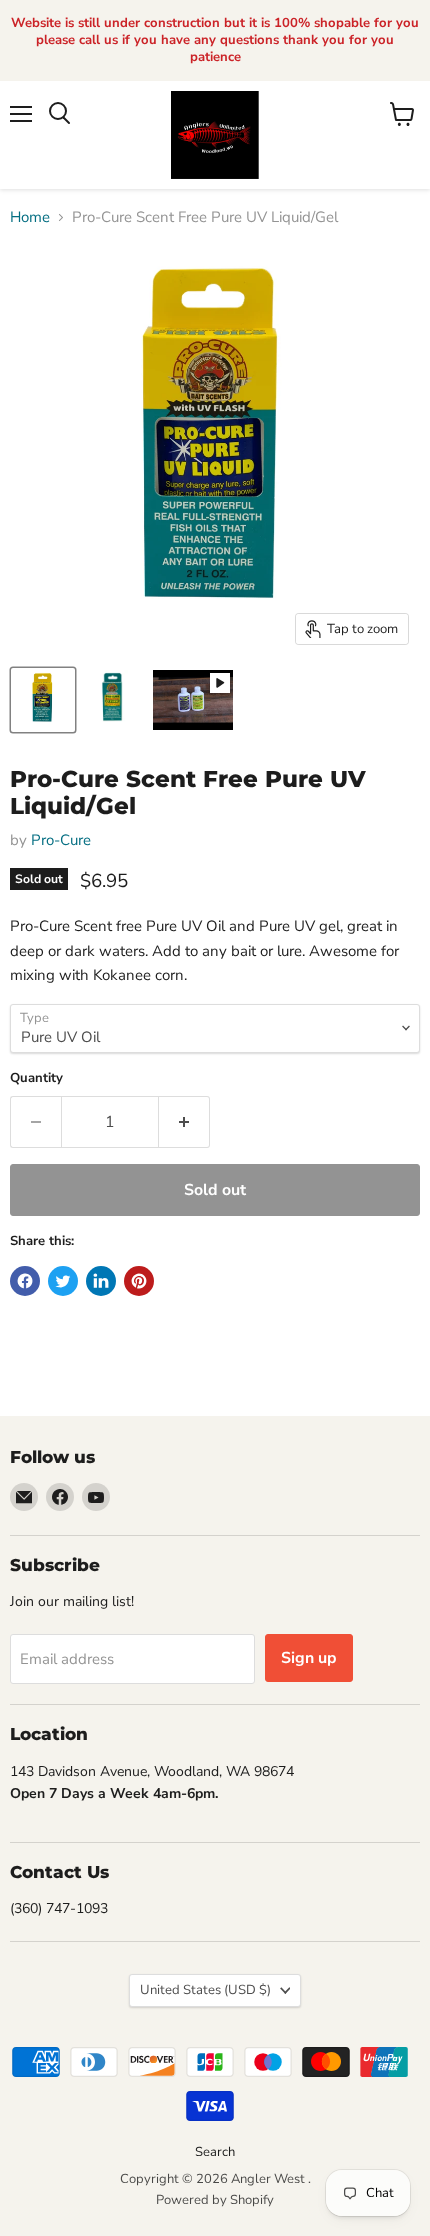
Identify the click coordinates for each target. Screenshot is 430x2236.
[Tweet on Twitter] (63, 1281)
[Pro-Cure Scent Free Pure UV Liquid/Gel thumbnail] (43, 700)
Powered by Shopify (215, 2200)
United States (205, 1990)
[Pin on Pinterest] (139, 1281)
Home (30, 217)
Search (215, 2152)
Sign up (309, 1658)
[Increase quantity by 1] (184, 1122)
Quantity (36, 1078)
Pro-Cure (61, 840)
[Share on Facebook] (25, 1281)
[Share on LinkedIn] (101, 1281)
